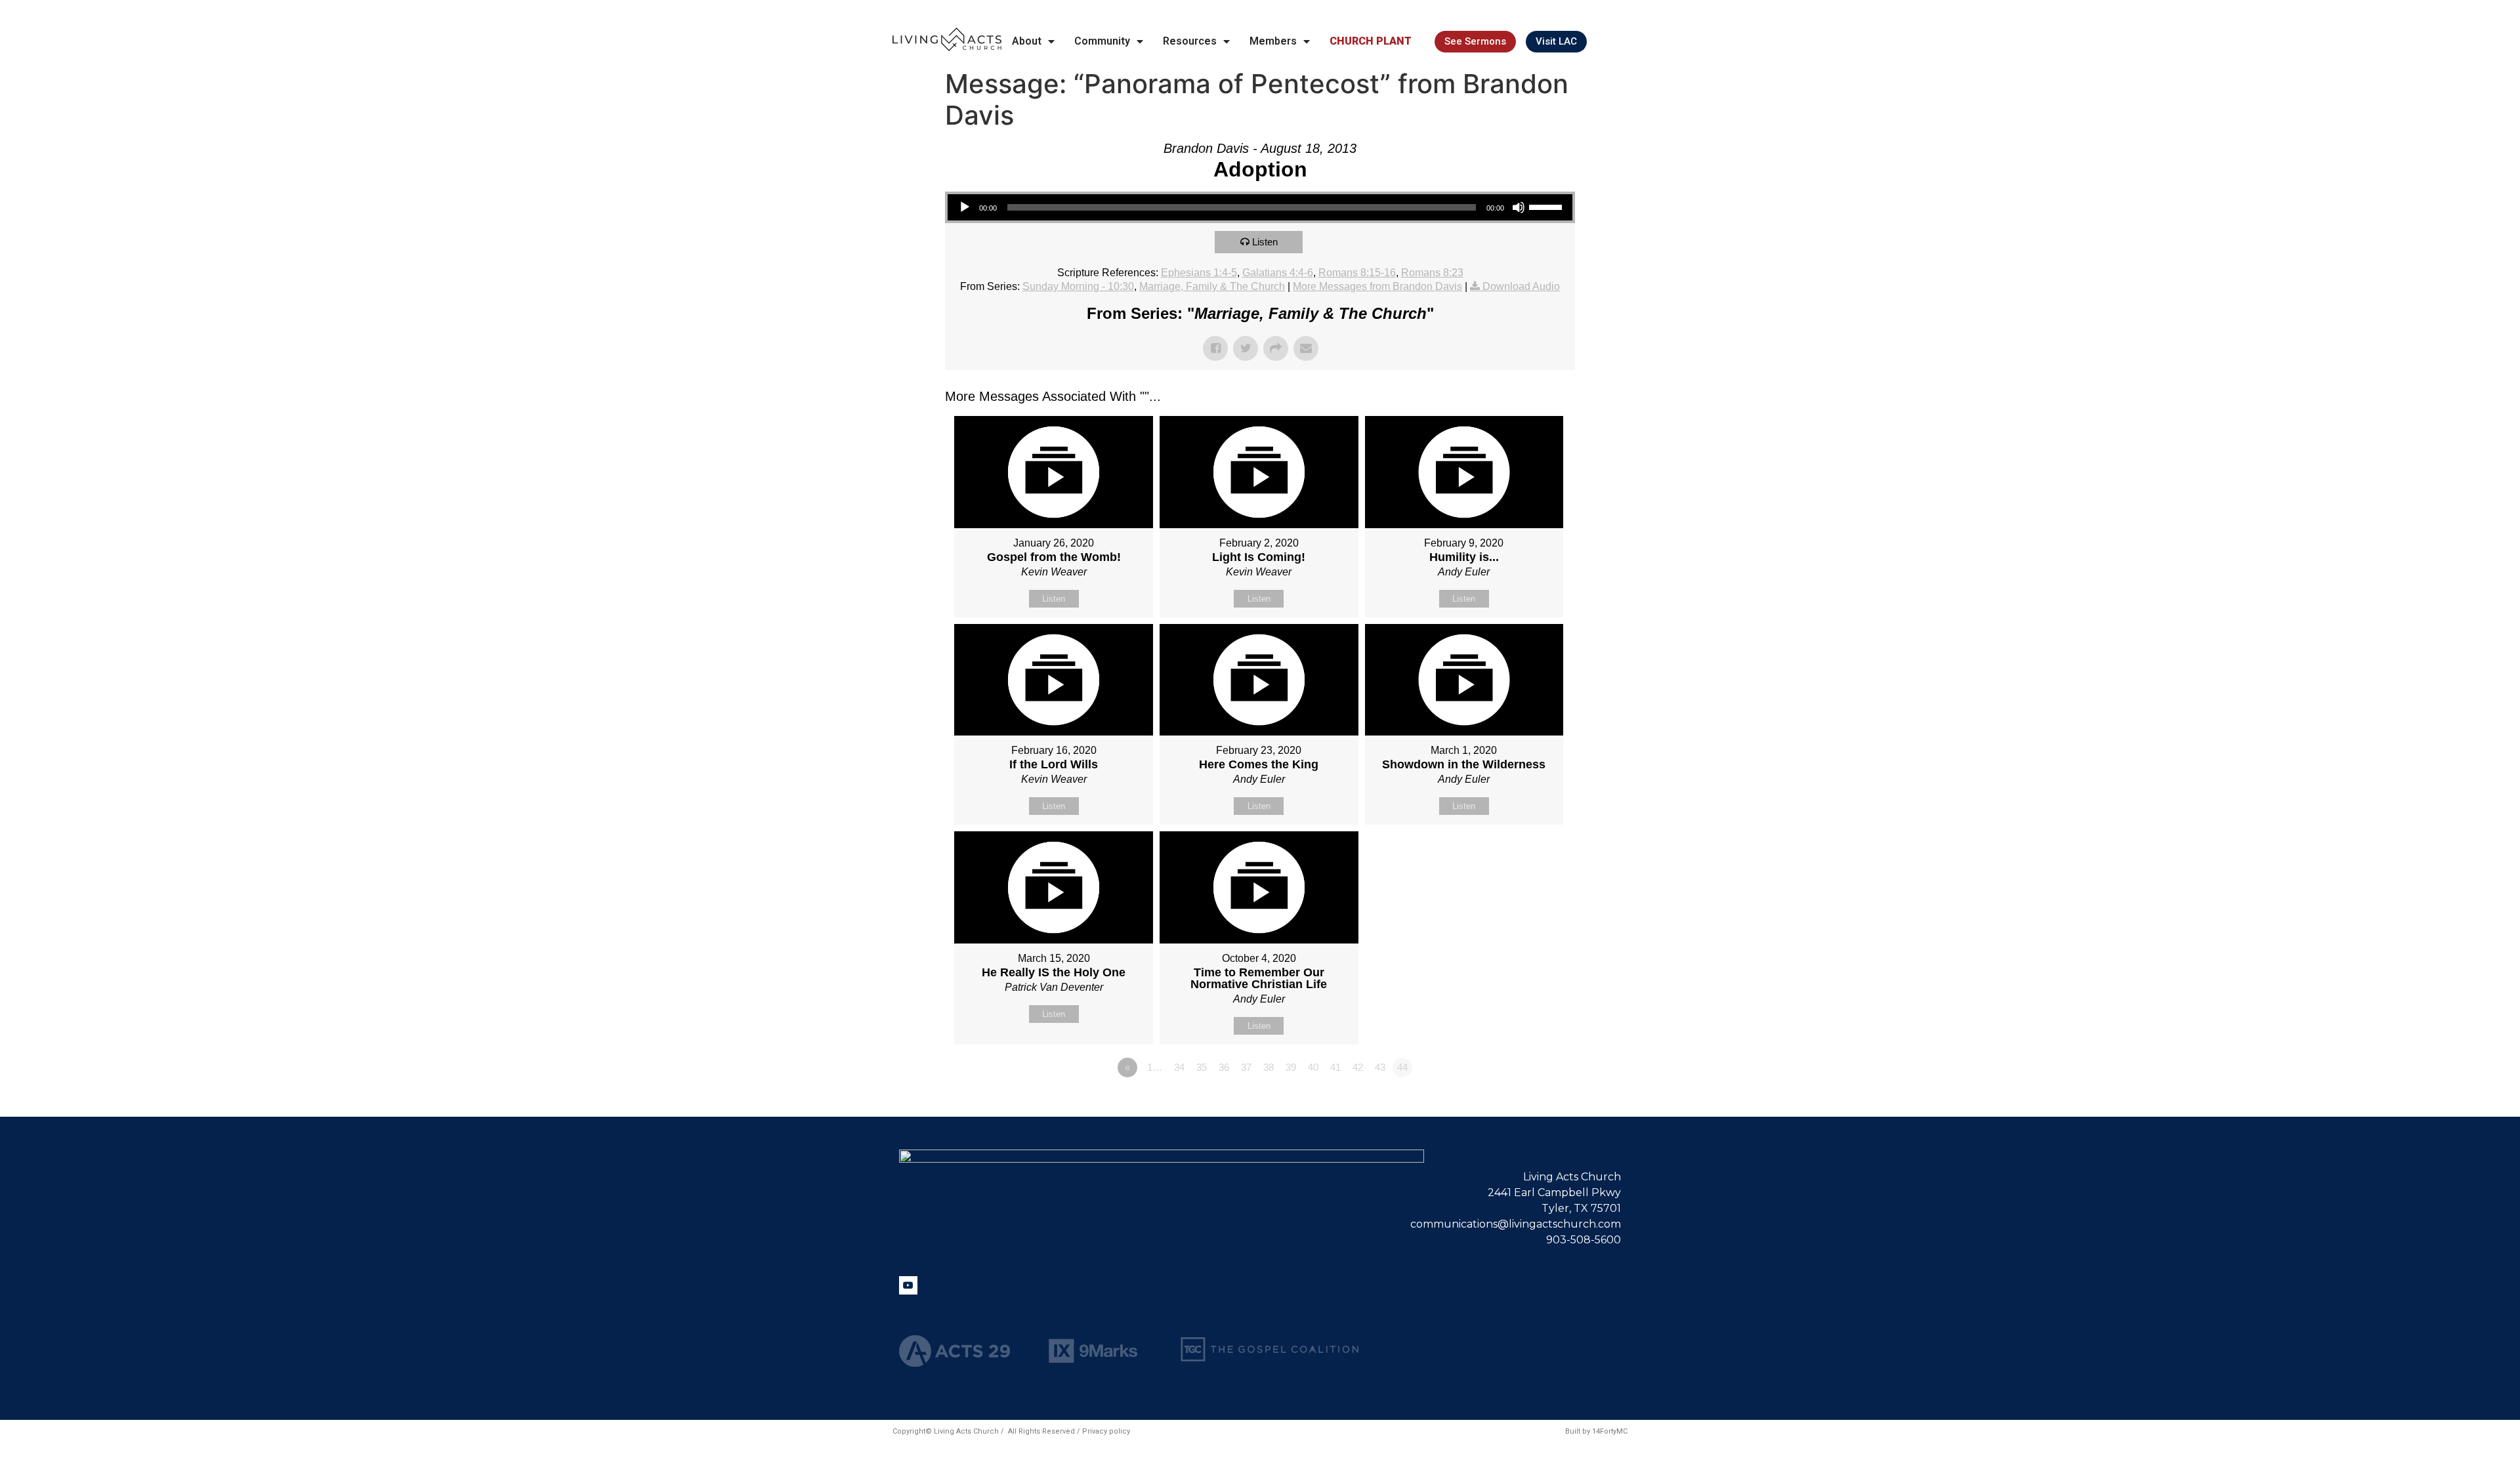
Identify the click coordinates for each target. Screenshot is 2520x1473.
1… (1155, 1067)
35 (1202, 1067)
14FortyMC (1610, 1431)
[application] (1260, 207)
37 (1246, 1067)
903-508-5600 (1584, 1240)
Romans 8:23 (1432, 273)
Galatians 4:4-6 (1278, 273)
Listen (1265, 242)
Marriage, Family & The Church (1212, 286)
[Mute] (1519, 207)
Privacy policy (1106, 1431)
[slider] (1547, 206)
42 (1358, 1067)
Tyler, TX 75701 (1581, 1208)
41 (1335, 1067)
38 (1269, 1067)
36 (1224, 1067)
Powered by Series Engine (1526, 1104)
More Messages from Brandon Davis (1377, 286)
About (1027, 41)
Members (1273, 41)
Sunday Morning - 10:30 (1078, 286)
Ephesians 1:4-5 (1199, 273)
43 (1380, 1067)
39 (1291, 1067)
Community (1102, 41)
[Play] (965, 207)
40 (1313, 1067)
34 (1179, 1067)
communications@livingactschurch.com (1516, 1224)
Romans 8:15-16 (1357, 273)
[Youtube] (908, 1285)
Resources (1190, 41)
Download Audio (1521, 286)
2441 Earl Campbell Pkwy (1554, 1193)
